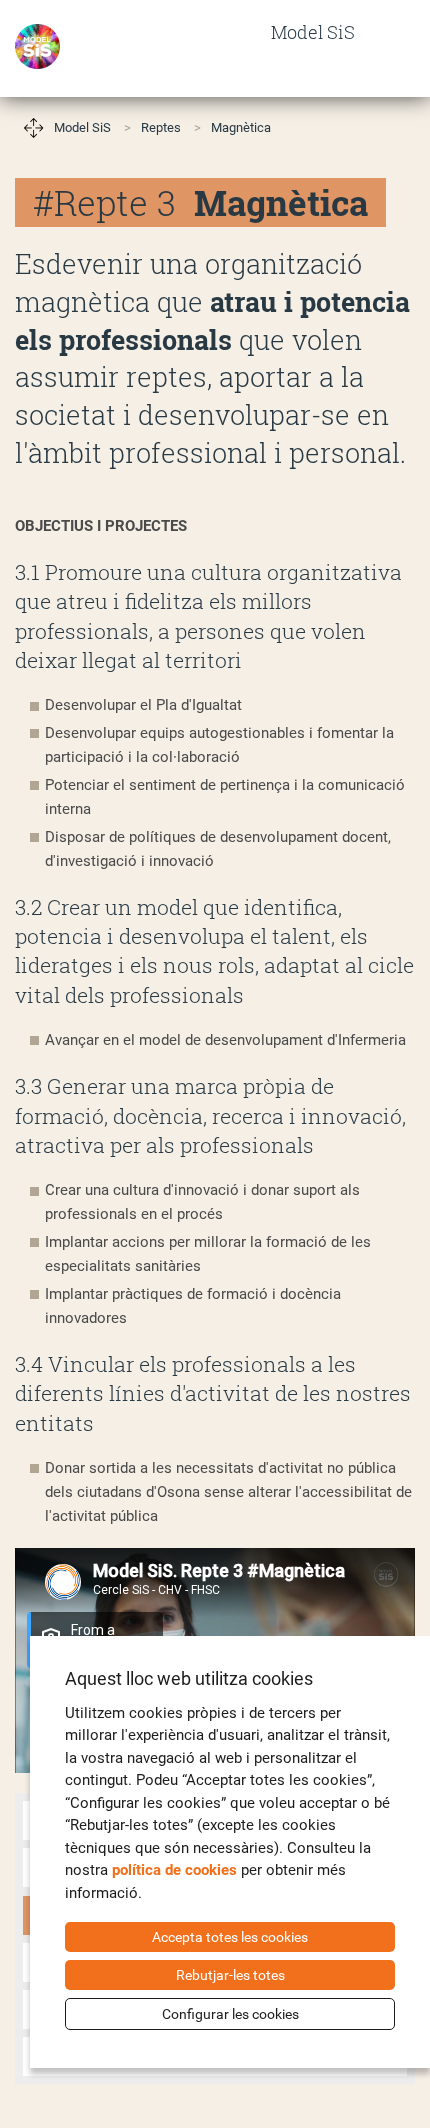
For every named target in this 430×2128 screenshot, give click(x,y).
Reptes (161, 127)
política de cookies (174, 1870)
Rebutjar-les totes (230, 1975)
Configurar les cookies (230, 2014)
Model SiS (82, 127)
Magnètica (241, 127)
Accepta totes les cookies (230, 1937)
